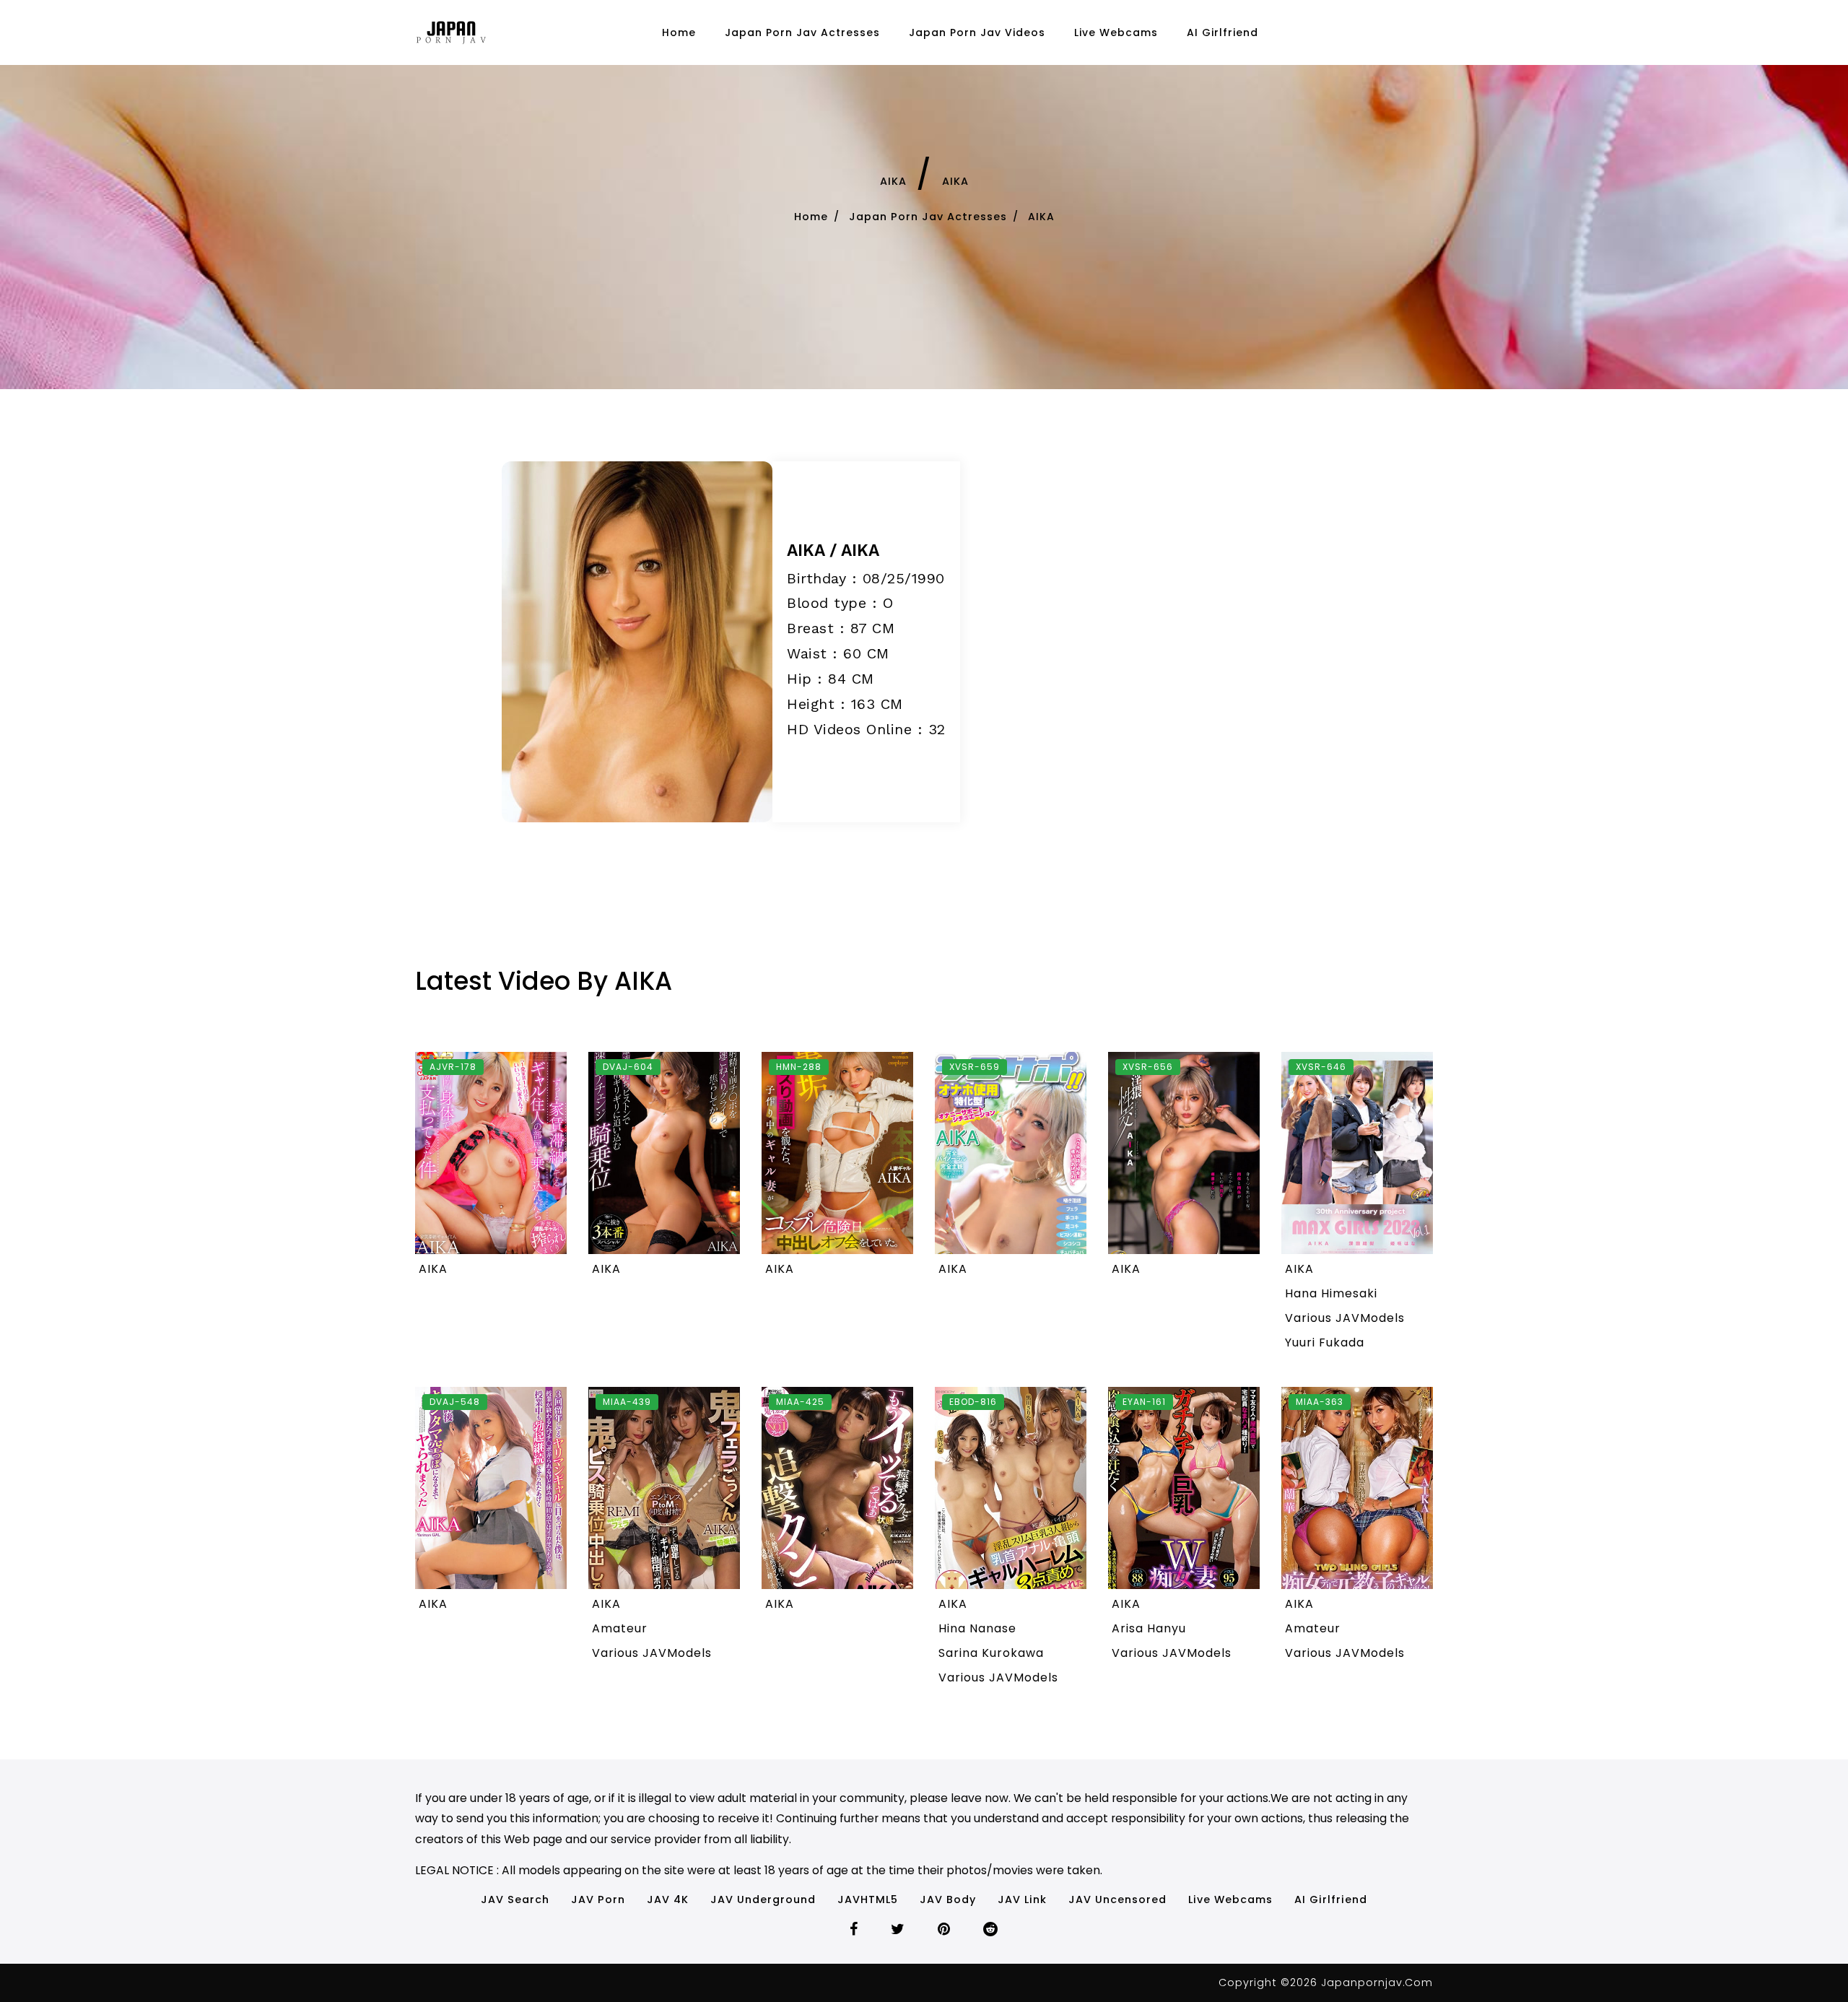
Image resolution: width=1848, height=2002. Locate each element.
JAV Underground (763, 1899)
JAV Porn (598, 1899)
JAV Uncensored (1117, 1899)
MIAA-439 (627, 1402)
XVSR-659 (975, 1067)
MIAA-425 (800, 1402)
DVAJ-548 (455, 1402)
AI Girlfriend (1222, 32)
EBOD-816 (973, 1402)
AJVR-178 (453, 1067)
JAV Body (948, 1899)
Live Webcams (1116, 32)
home (679, 32)
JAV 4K (668, 1899)
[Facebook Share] (854, 1931)
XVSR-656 (1148, 1067)
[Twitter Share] (898, 1931)
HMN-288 (799, 1067)
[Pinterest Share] (944, 1931)
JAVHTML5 (868, 1899)
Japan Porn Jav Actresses (802, 32)
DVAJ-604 (628, 1067)
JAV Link (1022, 1899)
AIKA (893, 181)
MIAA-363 (1320, 1402)
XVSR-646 (1321, 1067)
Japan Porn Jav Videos (977, 32)
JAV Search (515, 1899)
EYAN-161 (1144, 1402)
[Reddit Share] (991, 1931)
